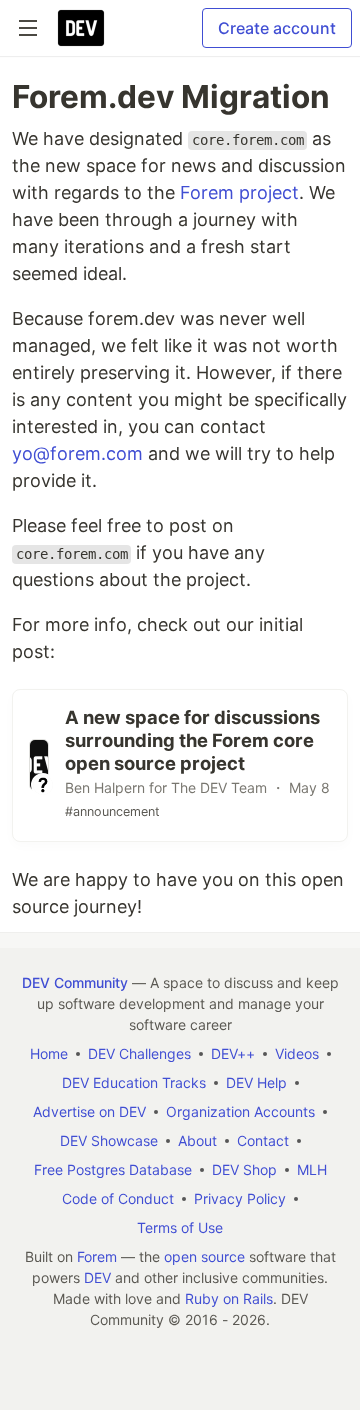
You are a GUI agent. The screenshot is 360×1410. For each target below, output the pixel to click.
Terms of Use (180, 1227)
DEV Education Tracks (134, 1082)
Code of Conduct (118, 1198)
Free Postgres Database (113, 1169)
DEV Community (75, 982)
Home (49, 1053)
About (197, 1140)
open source (204, 1256)
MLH (312, 1169)
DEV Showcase (109, 1140)
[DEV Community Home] (81, 28)
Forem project (239, 192)
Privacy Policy (240, 1198)
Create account (277, 28)
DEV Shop (244, 1169)
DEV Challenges (139, 1053)
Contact (263, 1140)
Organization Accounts (240, 1111)
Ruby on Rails (229, 1298)
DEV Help (256, 1082)
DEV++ (233, 1053)
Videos (297, 1053)
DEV (97, 1277)
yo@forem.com (77, 453)
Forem (97, 1256)
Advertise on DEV (89, 1111)
